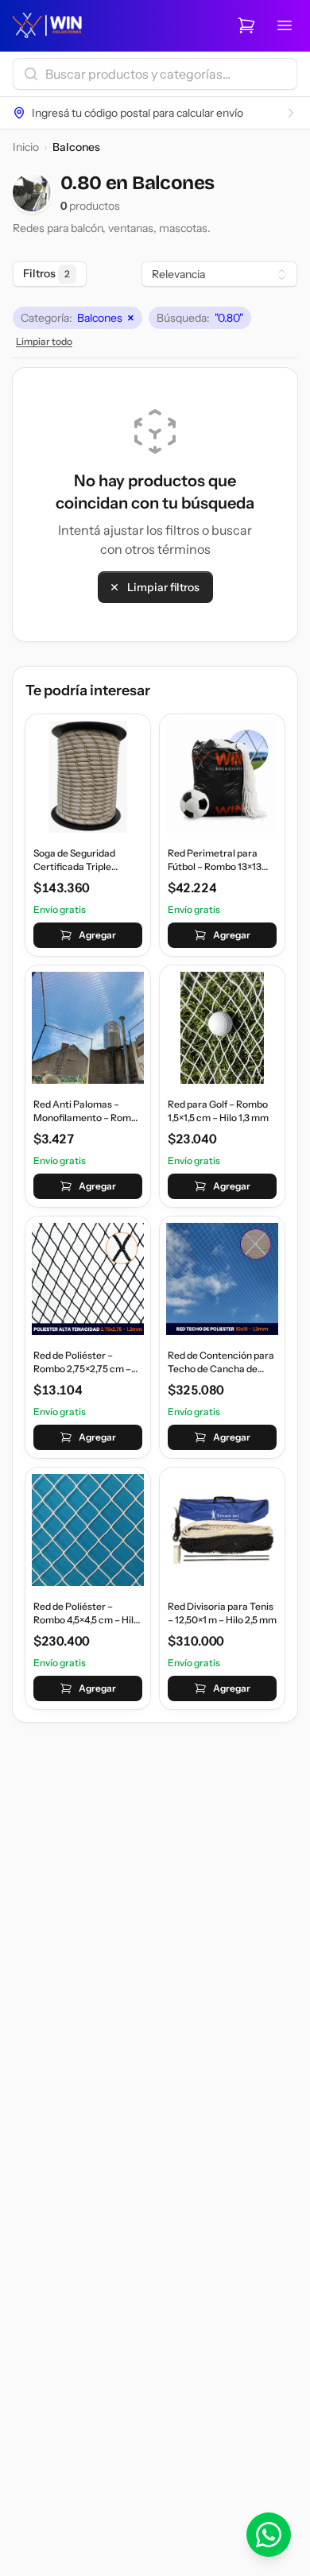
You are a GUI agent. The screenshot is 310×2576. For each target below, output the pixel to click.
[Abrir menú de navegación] (285, 25)
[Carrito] (246, 25)
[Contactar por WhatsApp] (269, 2535)
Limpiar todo (44, 341)
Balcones (77, 318)
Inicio (26, 147)
